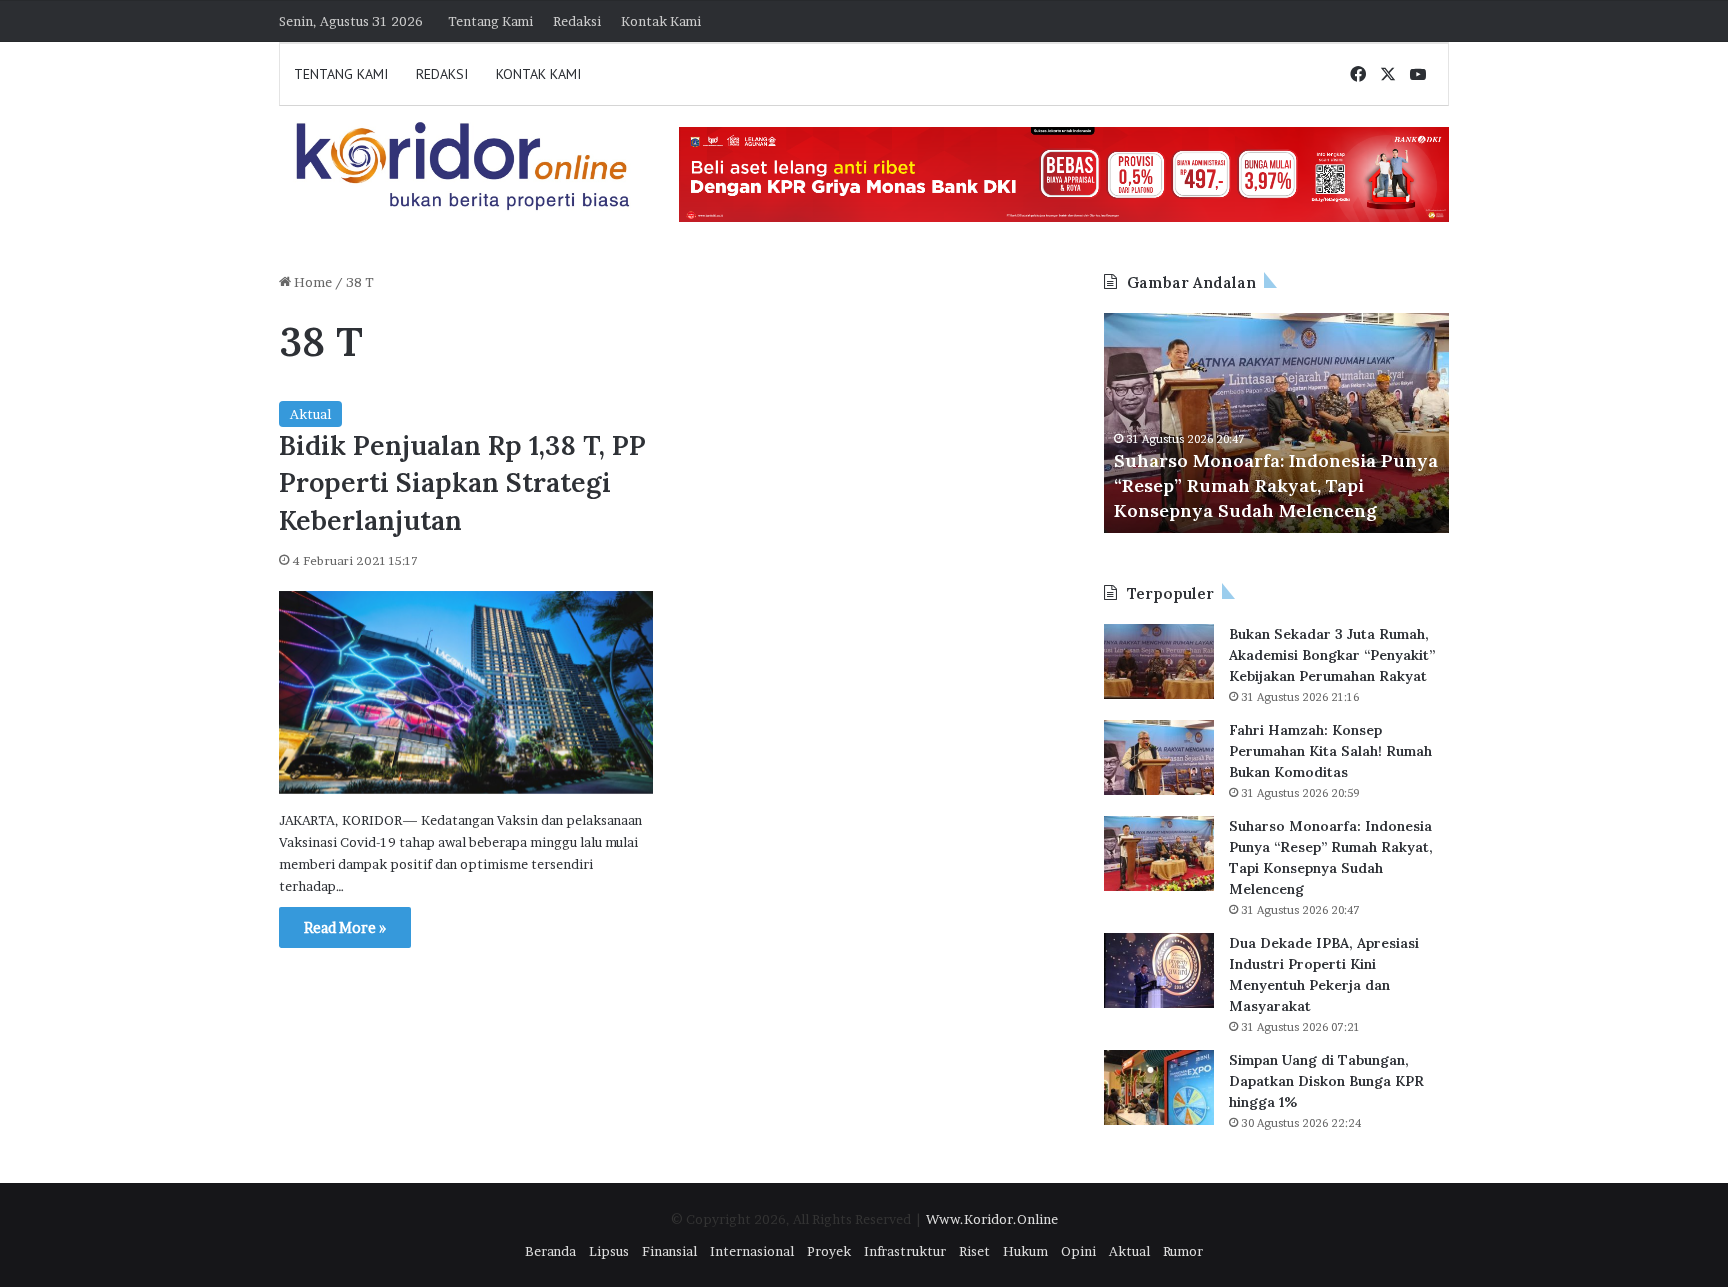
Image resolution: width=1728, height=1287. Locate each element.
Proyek (829, 1251)
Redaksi (577, 21)
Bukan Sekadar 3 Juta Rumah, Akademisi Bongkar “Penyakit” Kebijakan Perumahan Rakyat (1332, 655)
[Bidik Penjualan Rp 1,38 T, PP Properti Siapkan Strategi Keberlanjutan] (466, 692)
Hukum (1025, 1251)
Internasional (752, 1251)
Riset (974, 1251)
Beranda (550, 1251)
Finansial (669, 1251)
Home (311, 282)
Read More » (345, 927)
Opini (1078, 1251)
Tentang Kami (490, 21)
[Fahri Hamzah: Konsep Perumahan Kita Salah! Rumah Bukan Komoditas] (1159, 757)
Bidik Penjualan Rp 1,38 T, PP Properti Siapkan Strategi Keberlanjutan (462, 483)
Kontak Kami (661, 21)
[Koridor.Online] (464, 165)
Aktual (310, 414)
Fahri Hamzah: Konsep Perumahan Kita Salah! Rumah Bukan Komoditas (1330, 751)
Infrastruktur (905, 1251)
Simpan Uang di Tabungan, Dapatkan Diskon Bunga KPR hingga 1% (1326, 1081)
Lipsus (609, 1251)
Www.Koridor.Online (992, 1219)
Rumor (1183, 1251)
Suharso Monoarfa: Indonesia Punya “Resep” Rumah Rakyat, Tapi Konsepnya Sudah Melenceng (1276, 485)
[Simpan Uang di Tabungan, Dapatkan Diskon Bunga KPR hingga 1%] (1159, 1087)
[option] (1276, 423)
